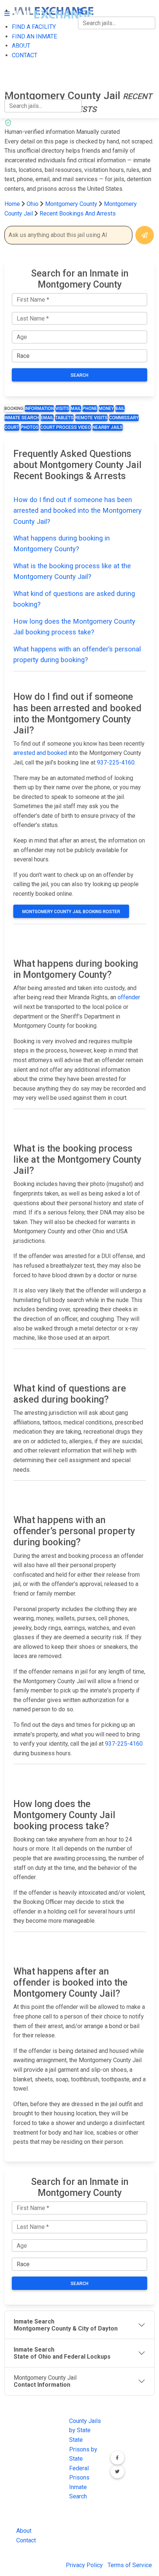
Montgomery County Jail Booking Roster (71, 912)
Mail (76, 409)
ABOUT (14, 64)
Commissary (124, 418)
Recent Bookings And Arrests (78, 213)
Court (12, 427)
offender (129, 997)
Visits (62, 409)
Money (106, 409)
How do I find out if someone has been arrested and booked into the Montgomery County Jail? (77, 511)
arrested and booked (40, 753)
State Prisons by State (83, 2449)
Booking (14, 409)
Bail (120, 409)
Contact (26, 2540)
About (24, 2531)
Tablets (64, 418)
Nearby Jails (108, 427)
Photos (30, 427)
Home (12, 204)
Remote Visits (91, 418)
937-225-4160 (116, 762)
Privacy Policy (84, 2565)
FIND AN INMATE (27, 49)
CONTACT (17, 79)
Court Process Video (66, 427)
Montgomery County (72, 204)
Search (79, 375)
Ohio (33, 204)
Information (39, 409)
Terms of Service (130, 2565)
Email (47, 418)
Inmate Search (22, 418)
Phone (90, 409)
